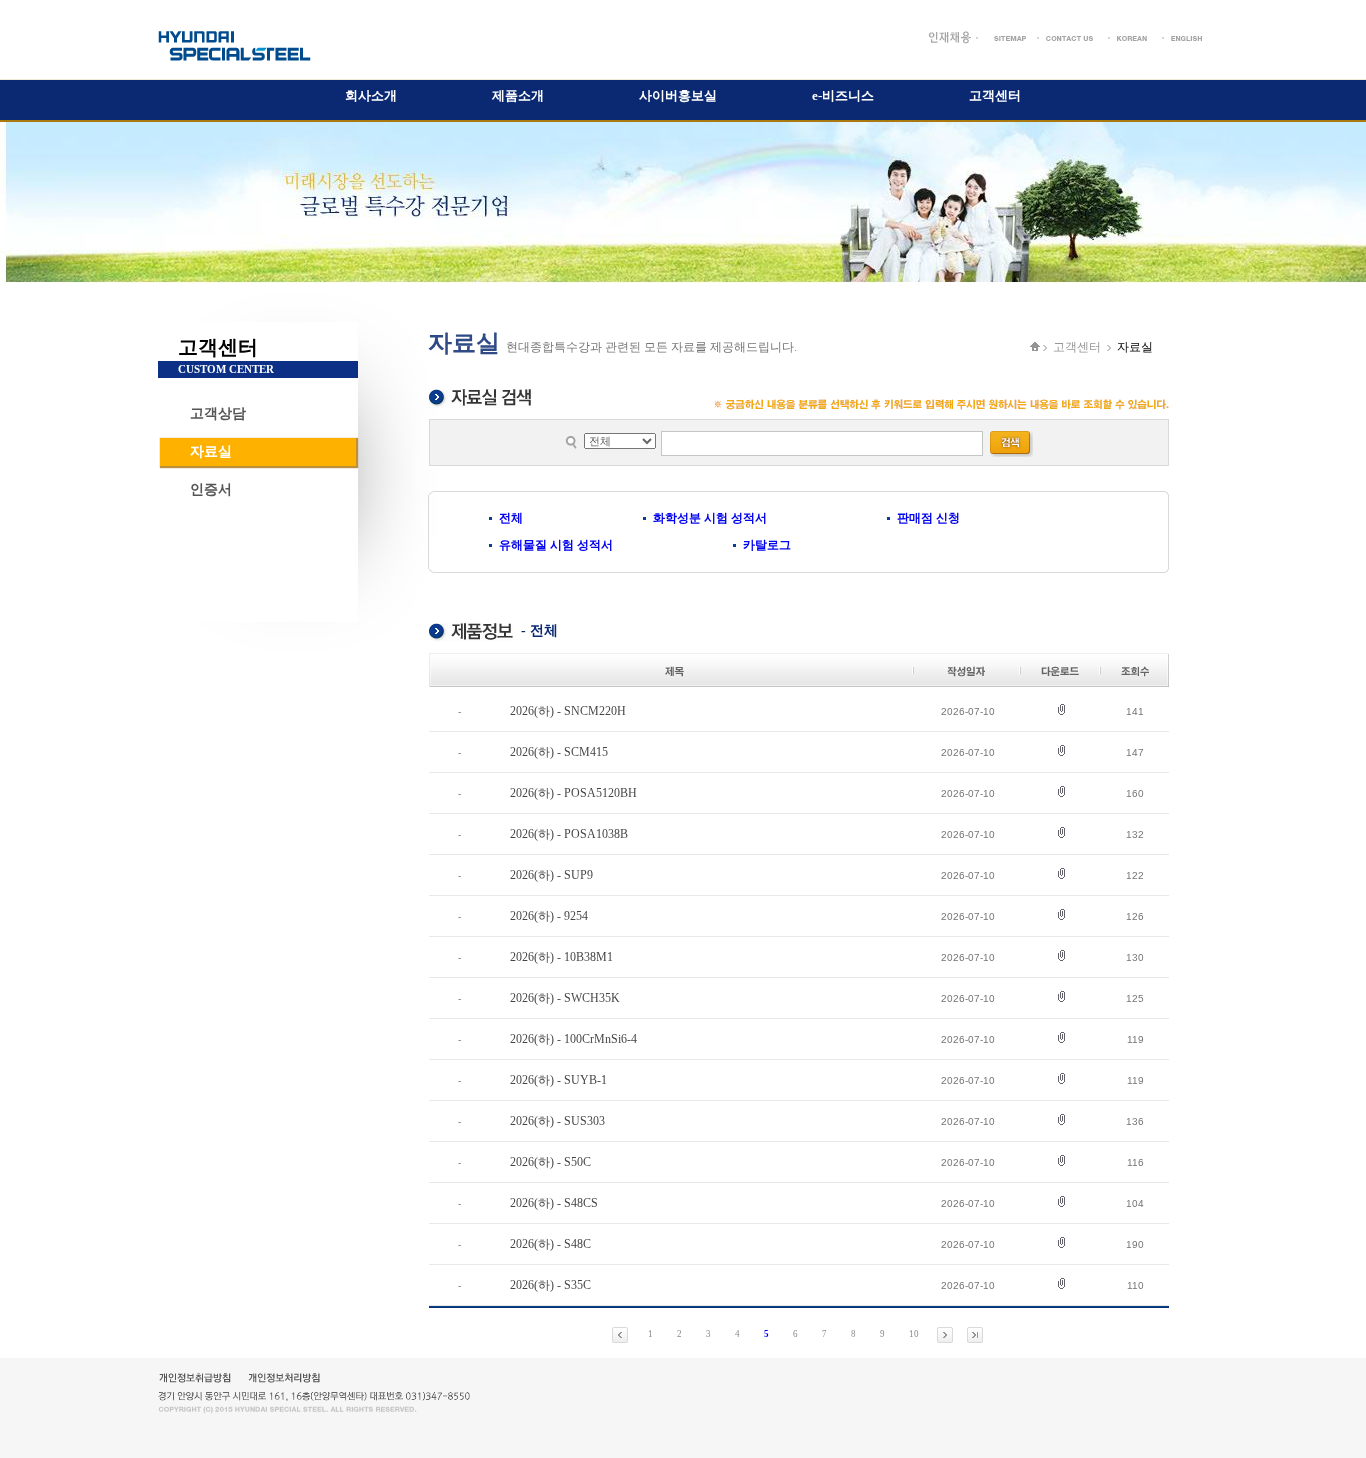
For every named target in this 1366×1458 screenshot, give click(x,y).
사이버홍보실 (678, 95)
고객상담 (218, 413)
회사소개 (371, 95)
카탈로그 (767, 545)
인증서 (211, 489)
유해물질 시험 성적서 (556, 545)
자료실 (211, 451)
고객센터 (995, 95)
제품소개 (518, 95)
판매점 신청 (928, 518)
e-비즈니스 (843, 95)
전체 (511, 518)
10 (914, 1334)
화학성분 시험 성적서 (710, 518)
